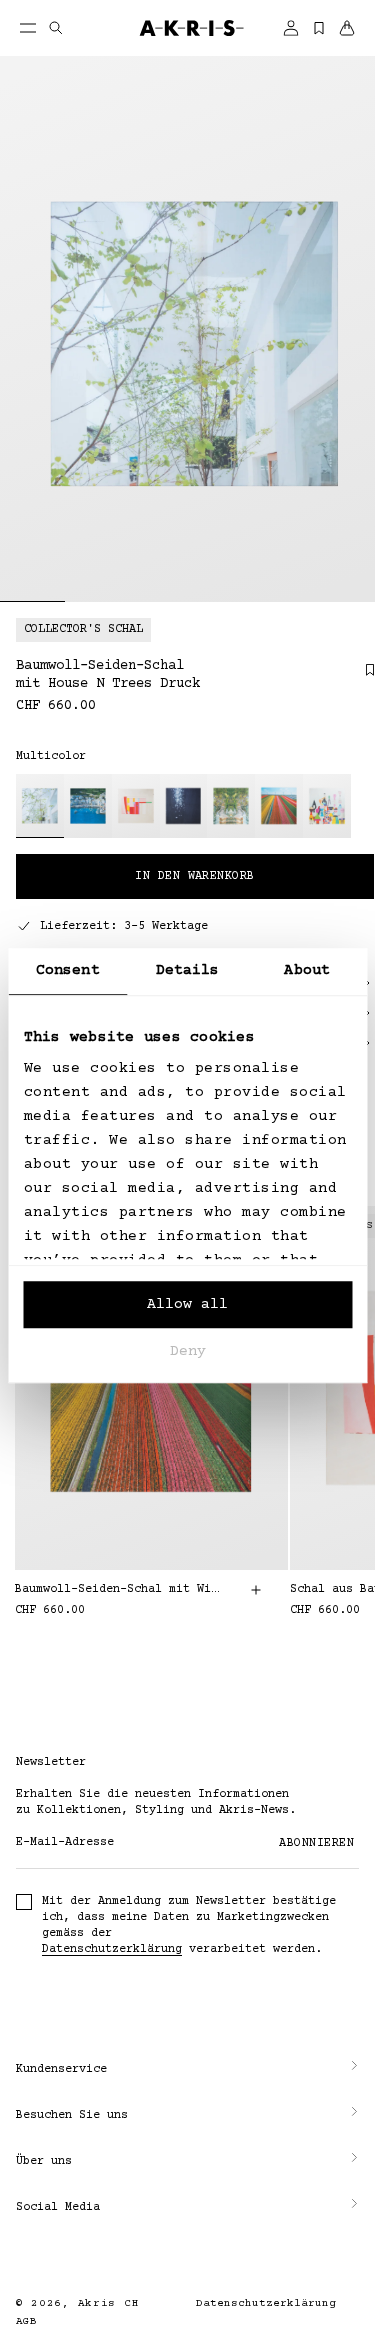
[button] (187, 2070)
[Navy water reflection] (184, 806)
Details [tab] (188, 970)
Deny (188, 1351)
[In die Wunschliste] (360, 677)
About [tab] (307, 970)
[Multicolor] (40, 806)
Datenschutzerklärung (112, 1949)
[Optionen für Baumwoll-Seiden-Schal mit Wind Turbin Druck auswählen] (256, 1590)
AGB (26, 2321)
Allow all (187, 1304)
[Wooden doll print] (327, 806)
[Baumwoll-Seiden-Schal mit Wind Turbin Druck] (151, 1388)
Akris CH (109, 2303)
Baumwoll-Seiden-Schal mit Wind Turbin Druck (119, 1589)
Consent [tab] (68, 970)
